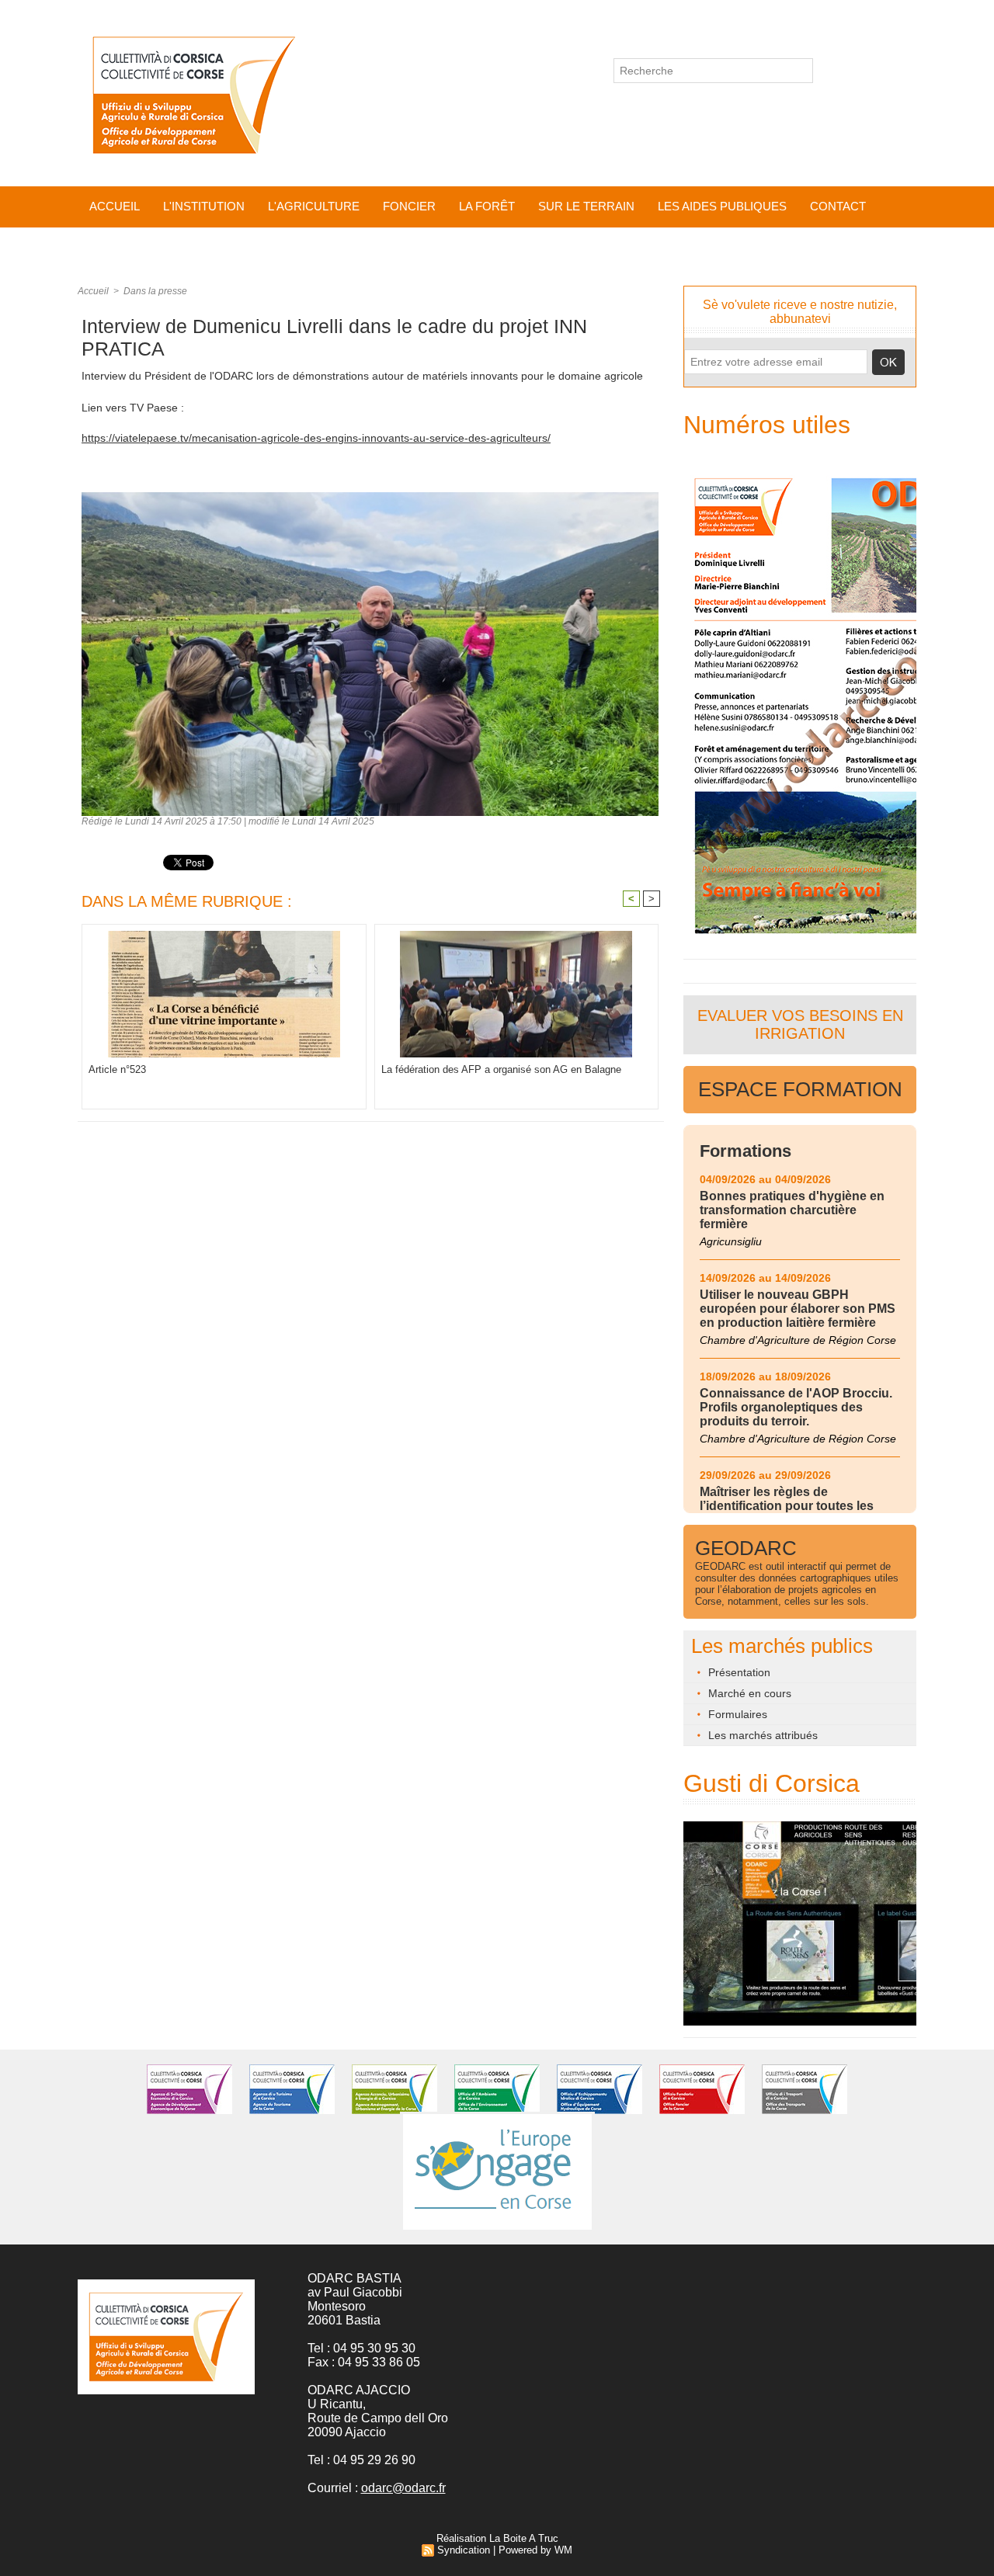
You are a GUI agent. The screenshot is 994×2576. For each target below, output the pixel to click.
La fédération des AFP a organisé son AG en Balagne (501, 1069)
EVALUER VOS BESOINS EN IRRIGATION (800, 1024)
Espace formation (800, 1089)
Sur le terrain (586, 206)
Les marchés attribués (761, 1735)
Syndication (464, 2550)
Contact (838, 206)
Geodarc (746, 1548)
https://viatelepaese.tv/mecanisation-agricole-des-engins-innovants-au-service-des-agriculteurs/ (316, 438)
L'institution (204, 206)
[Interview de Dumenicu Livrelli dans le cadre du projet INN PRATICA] (370, 497)
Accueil (115, 206)
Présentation (738, 1672)
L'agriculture (314, 206)
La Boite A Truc (524, 2538)
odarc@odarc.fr (403, 2488)
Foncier (409, 206)
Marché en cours (748, 1693)
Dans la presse (155, 291)
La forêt (487, 206)
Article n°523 (117, 1069)
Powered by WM (535, 2550)
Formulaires (736, 1714)
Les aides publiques (722, 206)
